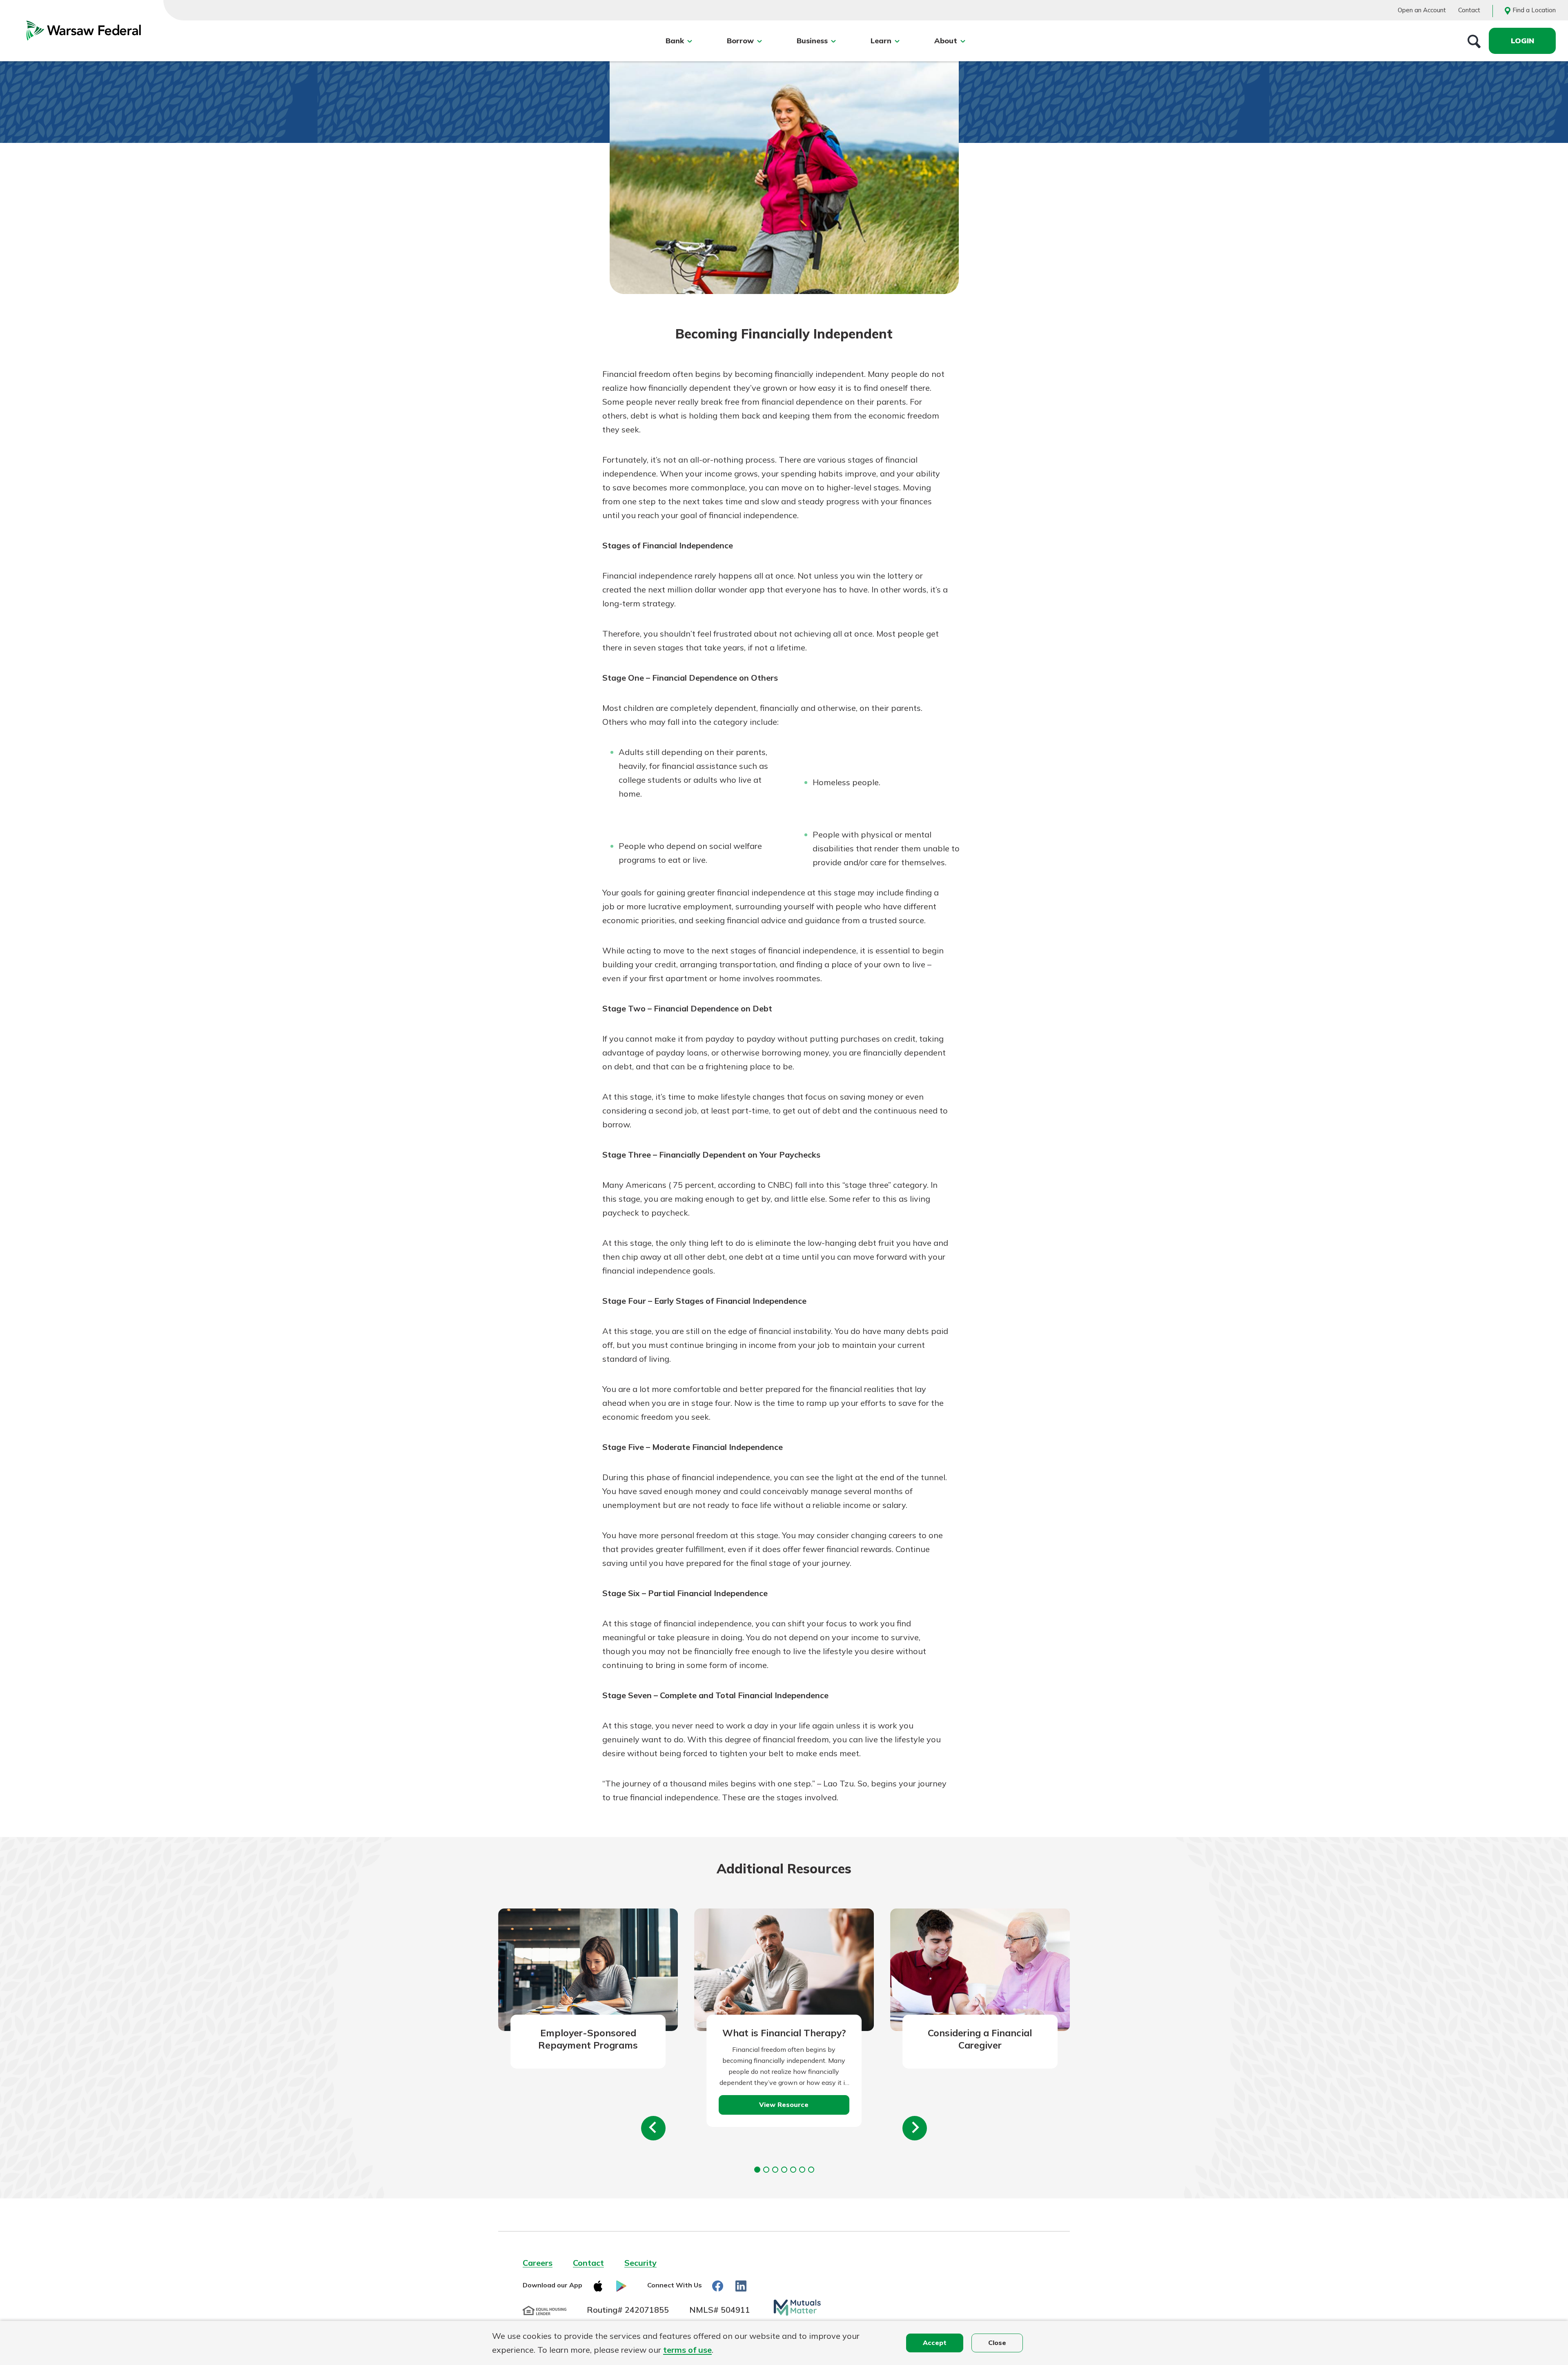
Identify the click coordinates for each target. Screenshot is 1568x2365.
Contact (1469, 10)
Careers (538, 2263)
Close (997, 2343)
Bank (675, 41)
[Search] (1474, 41)
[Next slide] (915, 2128)
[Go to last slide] (653, 2128)
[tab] (757, 2170)
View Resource (784, 2104)
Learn (881, 41)
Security (640, 2263)
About (946, 41)
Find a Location (1534, 10)
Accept (935, 2343)
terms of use (687, 2350)
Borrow (740, 41)
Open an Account (1422, 10)
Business (812, 41)
